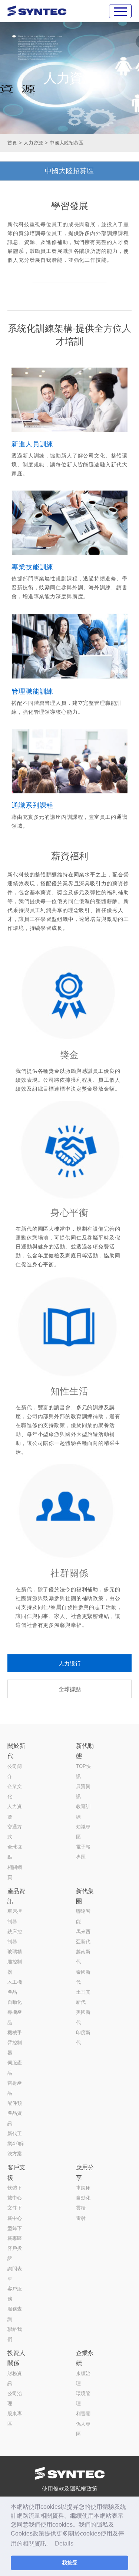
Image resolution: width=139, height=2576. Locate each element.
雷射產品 (15, 2088)
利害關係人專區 (83, 2424)
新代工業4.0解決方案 (16, 2144)
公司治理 (15, 2398)
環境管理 (83, 2398)
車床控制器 (15, 1916)
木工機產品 (15, 1987)
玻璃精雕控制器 (15, 1962)
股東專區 (15, 2419)
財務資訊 (15, 2378)
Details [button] (64, 2544)
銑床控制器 (15, 1937)
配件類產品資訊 (15, 2113)
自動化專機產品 (15, 2012)
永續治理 (83, 2378)
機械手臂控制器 (15, 2043)
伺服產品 (15, 2068)
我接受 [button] (70, 2563)
